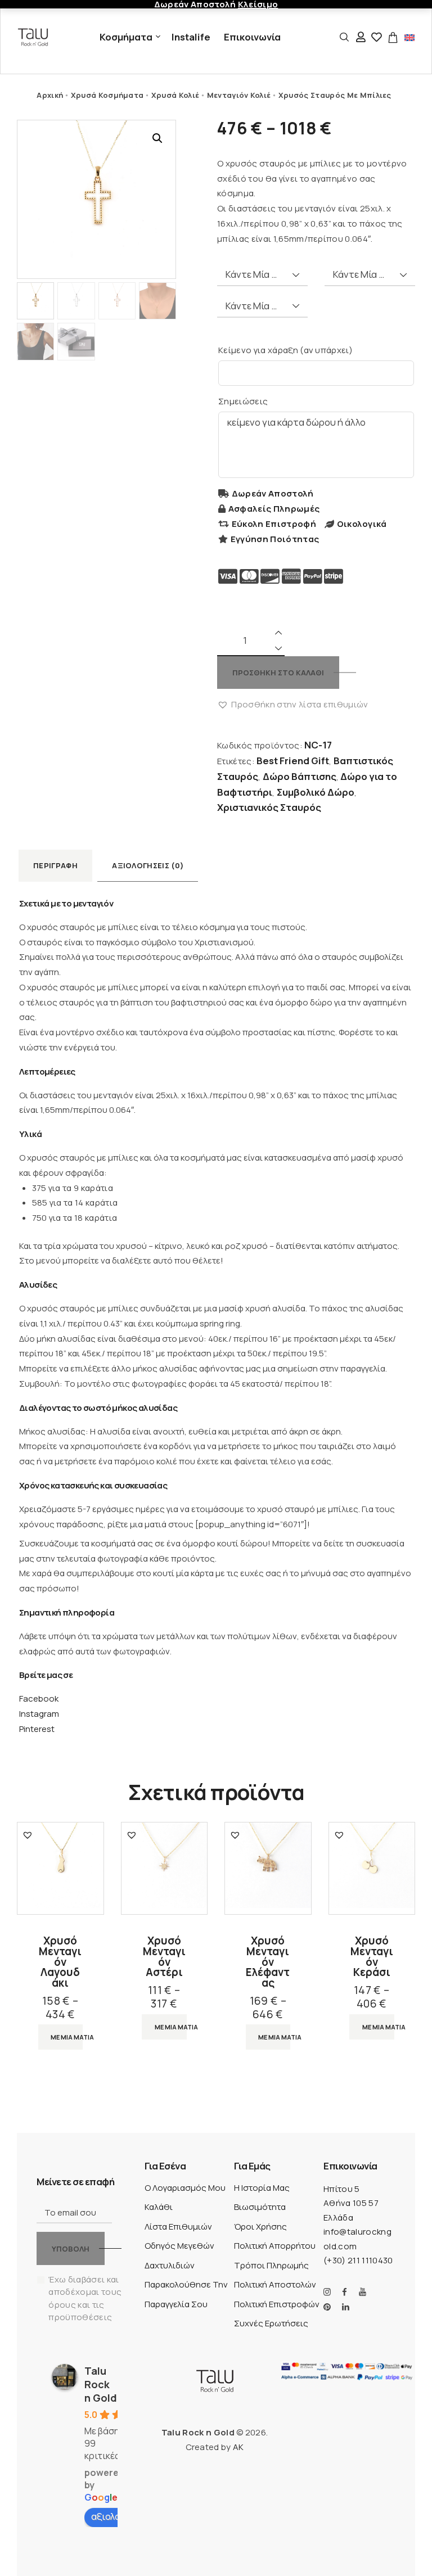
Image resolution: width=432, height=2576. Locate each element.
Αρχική (50, 95)
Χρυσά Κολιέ (175, 95)
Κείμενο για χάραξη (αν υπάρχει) (285, 350)
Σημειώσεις (243, 401)
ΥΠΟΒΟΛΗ (71, 2249)
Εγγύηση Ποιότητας (275, 539)
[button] (157, 138)
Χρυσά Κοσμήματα (107, 95)
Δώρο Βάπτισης (300, 776)
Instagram (39, 1714)
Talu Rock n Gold (101, 2384)
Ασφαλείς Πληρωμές (274, 509)
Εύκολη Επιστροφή (274, 524)
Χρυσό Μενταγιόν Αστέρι (164, 1957)
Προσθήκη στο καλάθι (278, 673)
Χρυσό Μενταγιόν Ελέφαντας (268, 1962)
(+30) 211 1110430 (358, 2260)
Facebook (39, 1698)
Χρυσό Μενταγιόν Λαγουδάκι (60, 1962)
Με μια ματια (67, 2037)
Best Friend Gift (293, 761)
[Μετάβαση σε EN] (409, 37)
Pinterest (37, 1729)
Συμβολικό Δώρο (316, 792)
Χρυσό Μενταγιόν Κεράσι (372, 1957)
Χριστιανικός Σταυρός (269, 807)
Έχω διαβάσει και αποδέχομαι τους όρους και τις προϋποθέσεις (85, 2298)
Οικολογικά (362, 524)
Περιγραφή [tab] (55, 865)
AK (238, 2447)
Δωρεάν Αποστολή (273, 493)
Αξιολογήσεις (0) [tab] (148, 865)
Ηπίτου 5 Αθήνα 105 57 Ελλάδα (351, 2203)
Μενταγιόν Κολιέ (239, 95)
